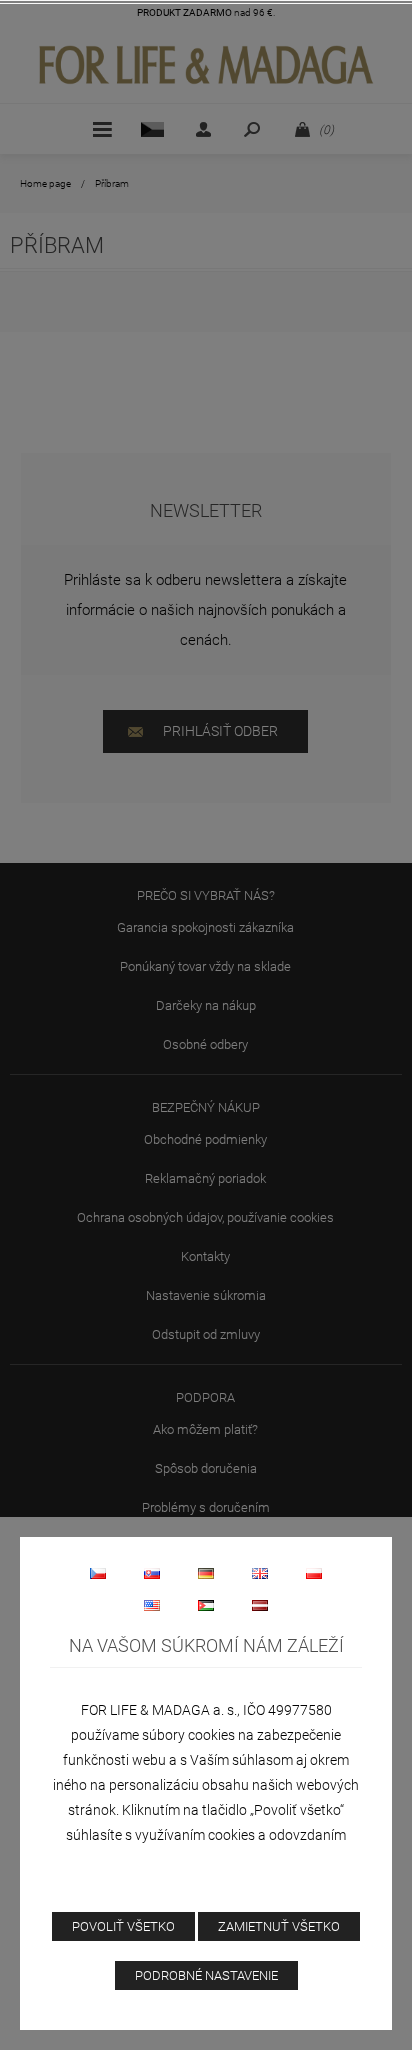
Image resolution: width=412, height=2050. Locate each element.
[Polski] (314, 1573)
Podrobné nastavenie (206, 1975)
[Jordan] (206, 1605)
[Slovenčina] (152, 1573)
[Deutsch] (206, 1573)
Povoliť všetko (123, 1926)
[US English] (152, 1605)
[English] (260, 1573)
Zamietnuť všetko (279, 1926)
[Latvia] (260, 1605)
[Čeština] (98, 1573)
